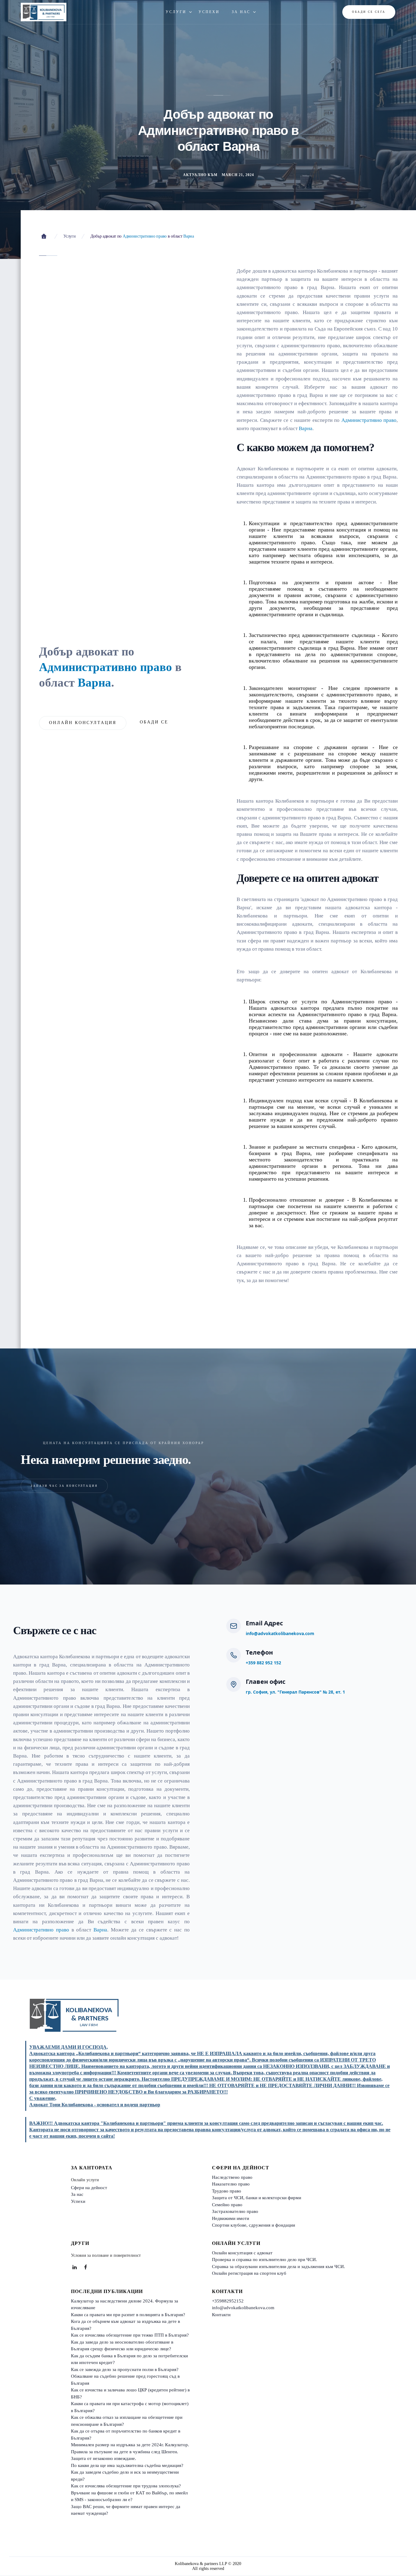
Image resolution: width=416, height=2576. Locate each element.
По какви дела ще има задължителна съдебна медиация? (127, 2465)
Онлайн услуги (85, 2180)
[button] (176, 12)
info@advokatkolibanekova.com (280, 1633)
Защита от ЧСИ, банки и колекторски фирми (257, 2198)
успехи (209, 12)
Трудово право (227, 2191)
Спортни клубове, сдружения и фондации (254, 2225)
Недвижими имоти (231, 2218)
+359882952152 (228, 2301)
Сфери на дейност (89, 2188)
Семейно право (227, 2205)
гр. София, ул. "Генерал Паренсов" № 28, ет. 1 (295, 1692)
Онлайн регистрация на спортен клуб (249, 2273)
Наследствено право (232, 2177)
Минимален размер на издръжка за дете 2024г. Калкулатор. (130, 2445)
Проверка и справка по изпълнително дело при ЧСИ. (264, 2260)
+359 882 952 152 (263, 1663)
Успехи (78, 2201)
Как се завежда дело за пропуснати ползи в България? (125, 2369)
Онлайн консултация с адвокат (242, 2253)
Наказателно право (231, 2184)
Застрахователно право (235, 2211)
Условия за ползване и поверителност (106, 2255)
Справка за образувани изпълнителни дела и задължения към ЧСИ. (279, 2267)
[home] (44, 12)
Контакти (221, 2315)
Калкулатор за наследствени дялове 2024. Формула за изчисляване (125, 2304)
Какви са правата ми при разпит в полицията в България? (128, 2315)
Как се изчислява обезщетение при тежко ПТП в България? (130, 2335)
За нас (77, 2194)
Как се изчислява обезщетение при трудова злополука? (126, 2486)
